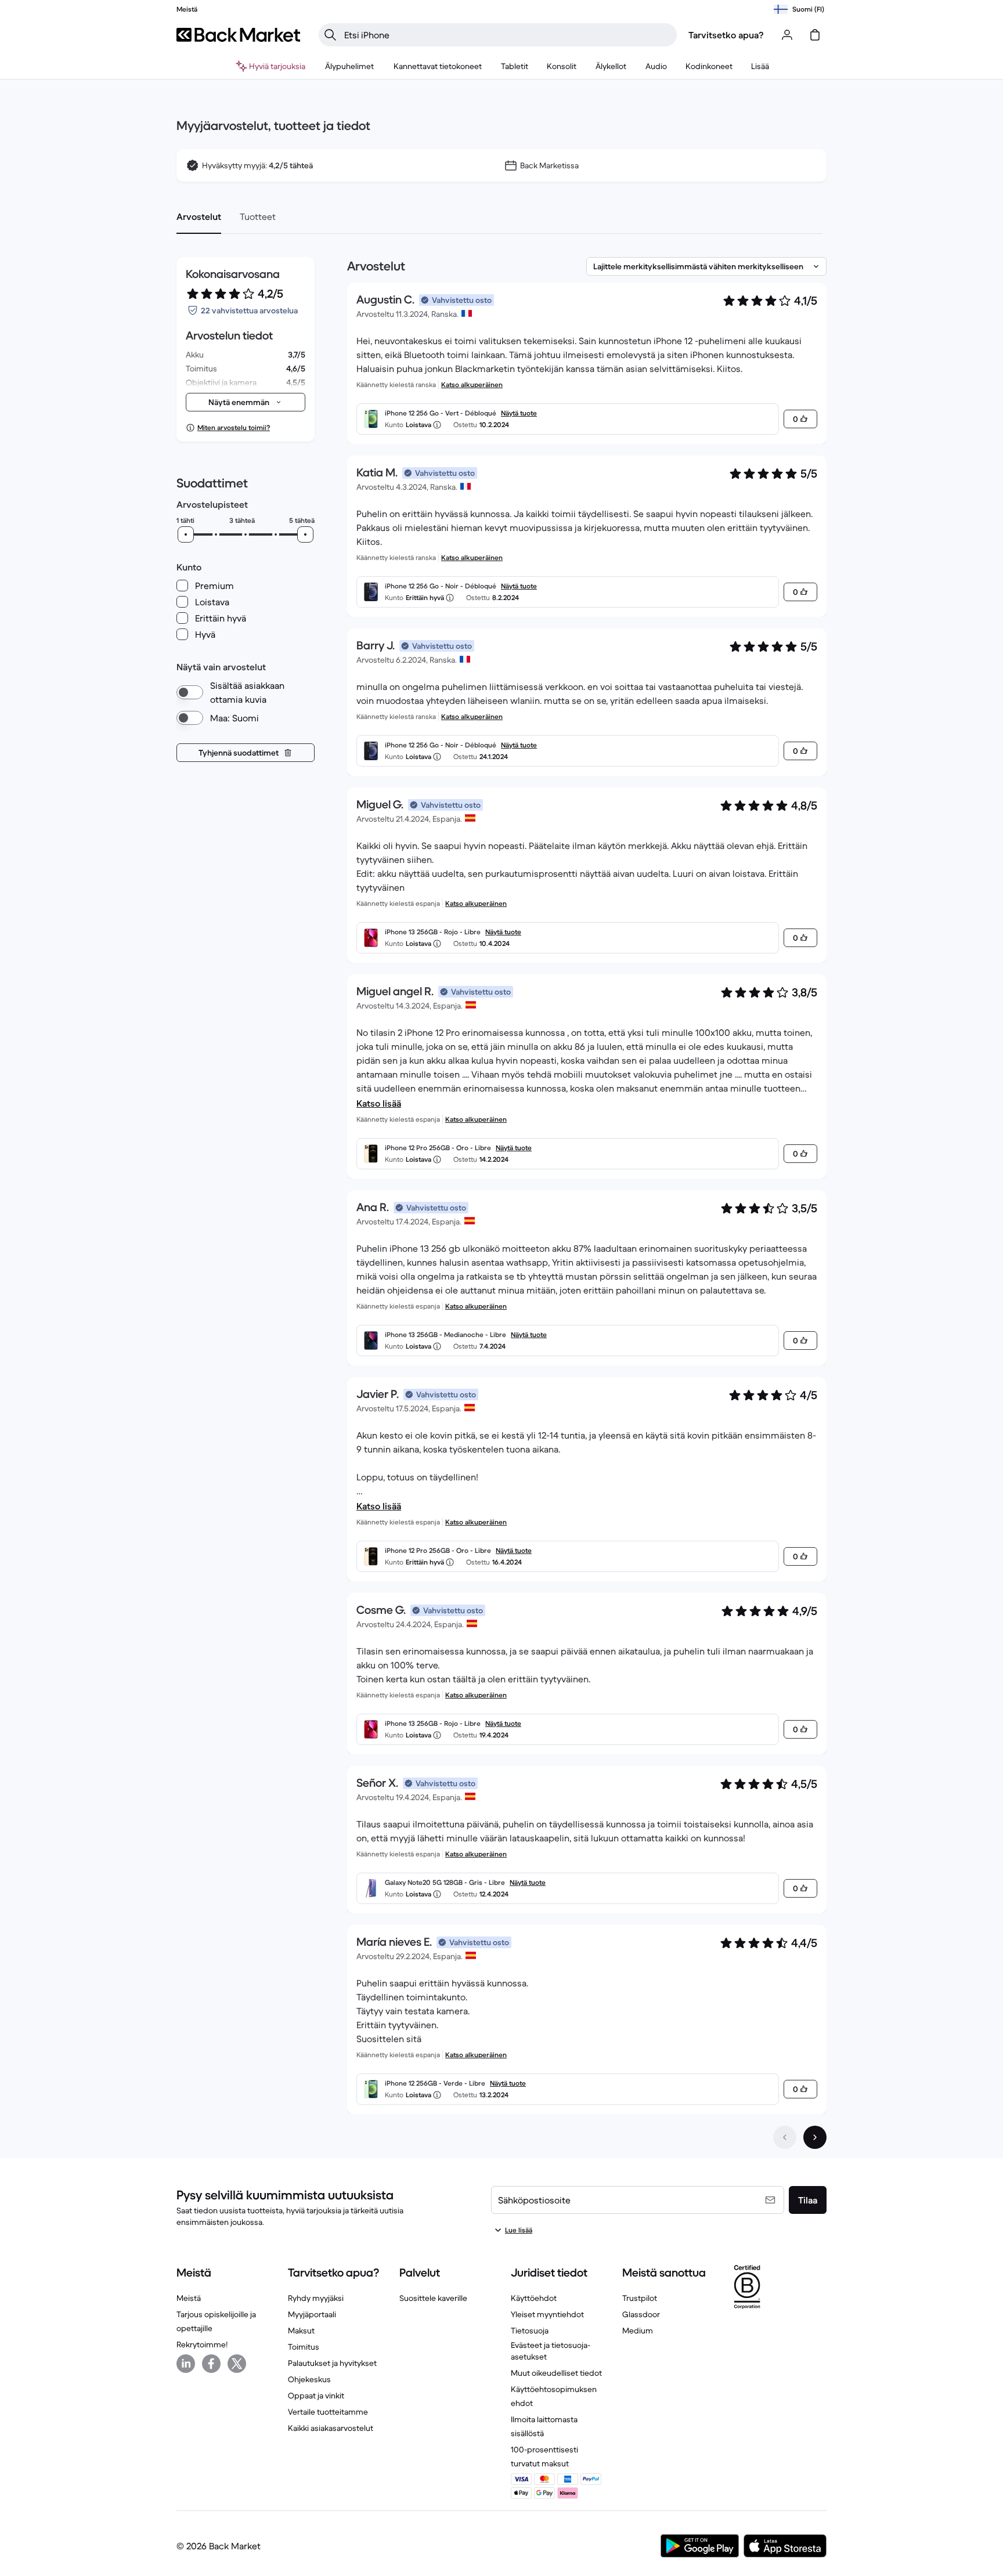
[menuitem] (350, 66)
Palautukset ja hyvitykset (332, 2363)
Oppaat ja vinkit (316, 2396)
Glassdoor (641, 2314)
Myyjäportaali (312, 2314)
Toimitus (304, 2347)
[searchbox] (507, 35)
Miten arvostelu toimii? (234, 427)
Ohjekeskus (309, 2379)
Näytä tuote (519, 413)
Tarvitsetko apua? (726, 35)
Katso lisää (379, 1103)
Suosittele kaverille (433, 2298)
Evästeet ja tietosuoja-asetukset (551, 2351)
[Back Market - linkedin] (186, 2364)
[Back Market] (238, 35)
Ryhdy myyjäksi (316, 2298)
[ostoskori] (815, 35)
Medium (638, 2331)
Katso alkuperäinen (472, 384)
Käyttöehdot (534, 2298)
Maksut (301, 2331)
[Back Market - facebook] (211, 2364)
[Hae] (330, 35)
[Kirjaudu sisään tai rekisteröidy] (787, 35)
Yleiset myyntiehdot (547, 2314)
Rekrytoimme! (202, 2344)
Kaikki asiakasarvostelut (331, 2428)
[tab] (199, 216)
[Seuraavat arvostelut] (815, 2137)
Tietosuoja (530, 2331)
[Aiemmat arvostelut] (785, 2137)
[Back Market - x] (237, 2364)
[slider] (186, 534)
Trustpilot (640, 2298)
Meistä (189, 2298)
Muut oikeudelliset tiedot (556, 2373)
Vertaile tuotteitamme (328, 2412)
